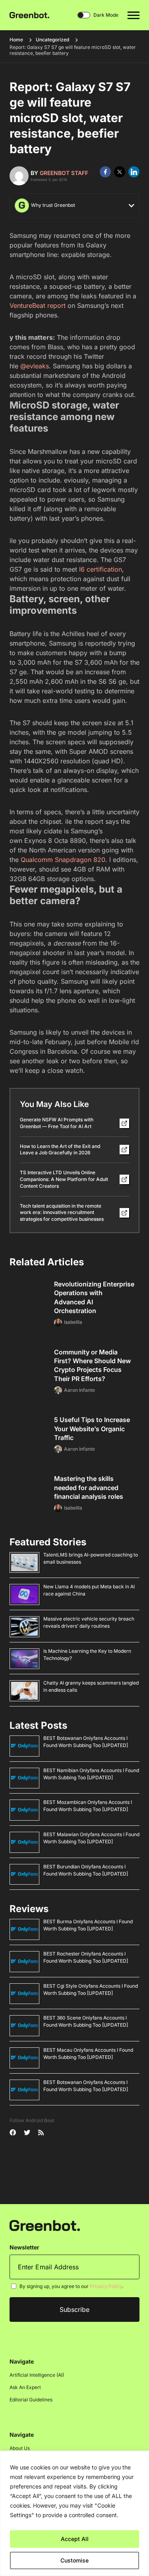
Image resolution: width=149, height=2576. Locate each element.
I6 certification (101, 569)
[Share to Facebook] (105, 172)
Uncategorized (52, 40)
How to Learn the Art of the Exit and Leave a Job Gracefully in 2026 (60, 1150)
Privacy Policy (106, 2286)
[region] (74, 2513)
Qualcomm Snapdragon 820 (63, 860)
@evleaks (35, 366)
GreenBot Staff (64, 173)
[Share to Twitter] (120, 172)
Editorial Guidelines (31, 2400)
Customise (74, 2560)
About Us (20, 2448)
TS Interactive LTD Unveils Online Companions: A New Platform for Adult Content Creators (64, 1179)
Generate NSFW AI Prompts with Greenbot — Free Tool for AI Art (57, 1123)
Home (16, 40)
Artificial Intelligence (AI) (37, 2375)
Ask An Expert (25, 2387)
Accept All (75, 2539)
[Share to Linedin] (134, 172)
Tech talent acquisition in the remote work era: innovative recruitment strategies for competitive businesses (62, 1213)
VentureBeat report (38, 305)
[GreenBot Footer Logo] (45, 2225)
